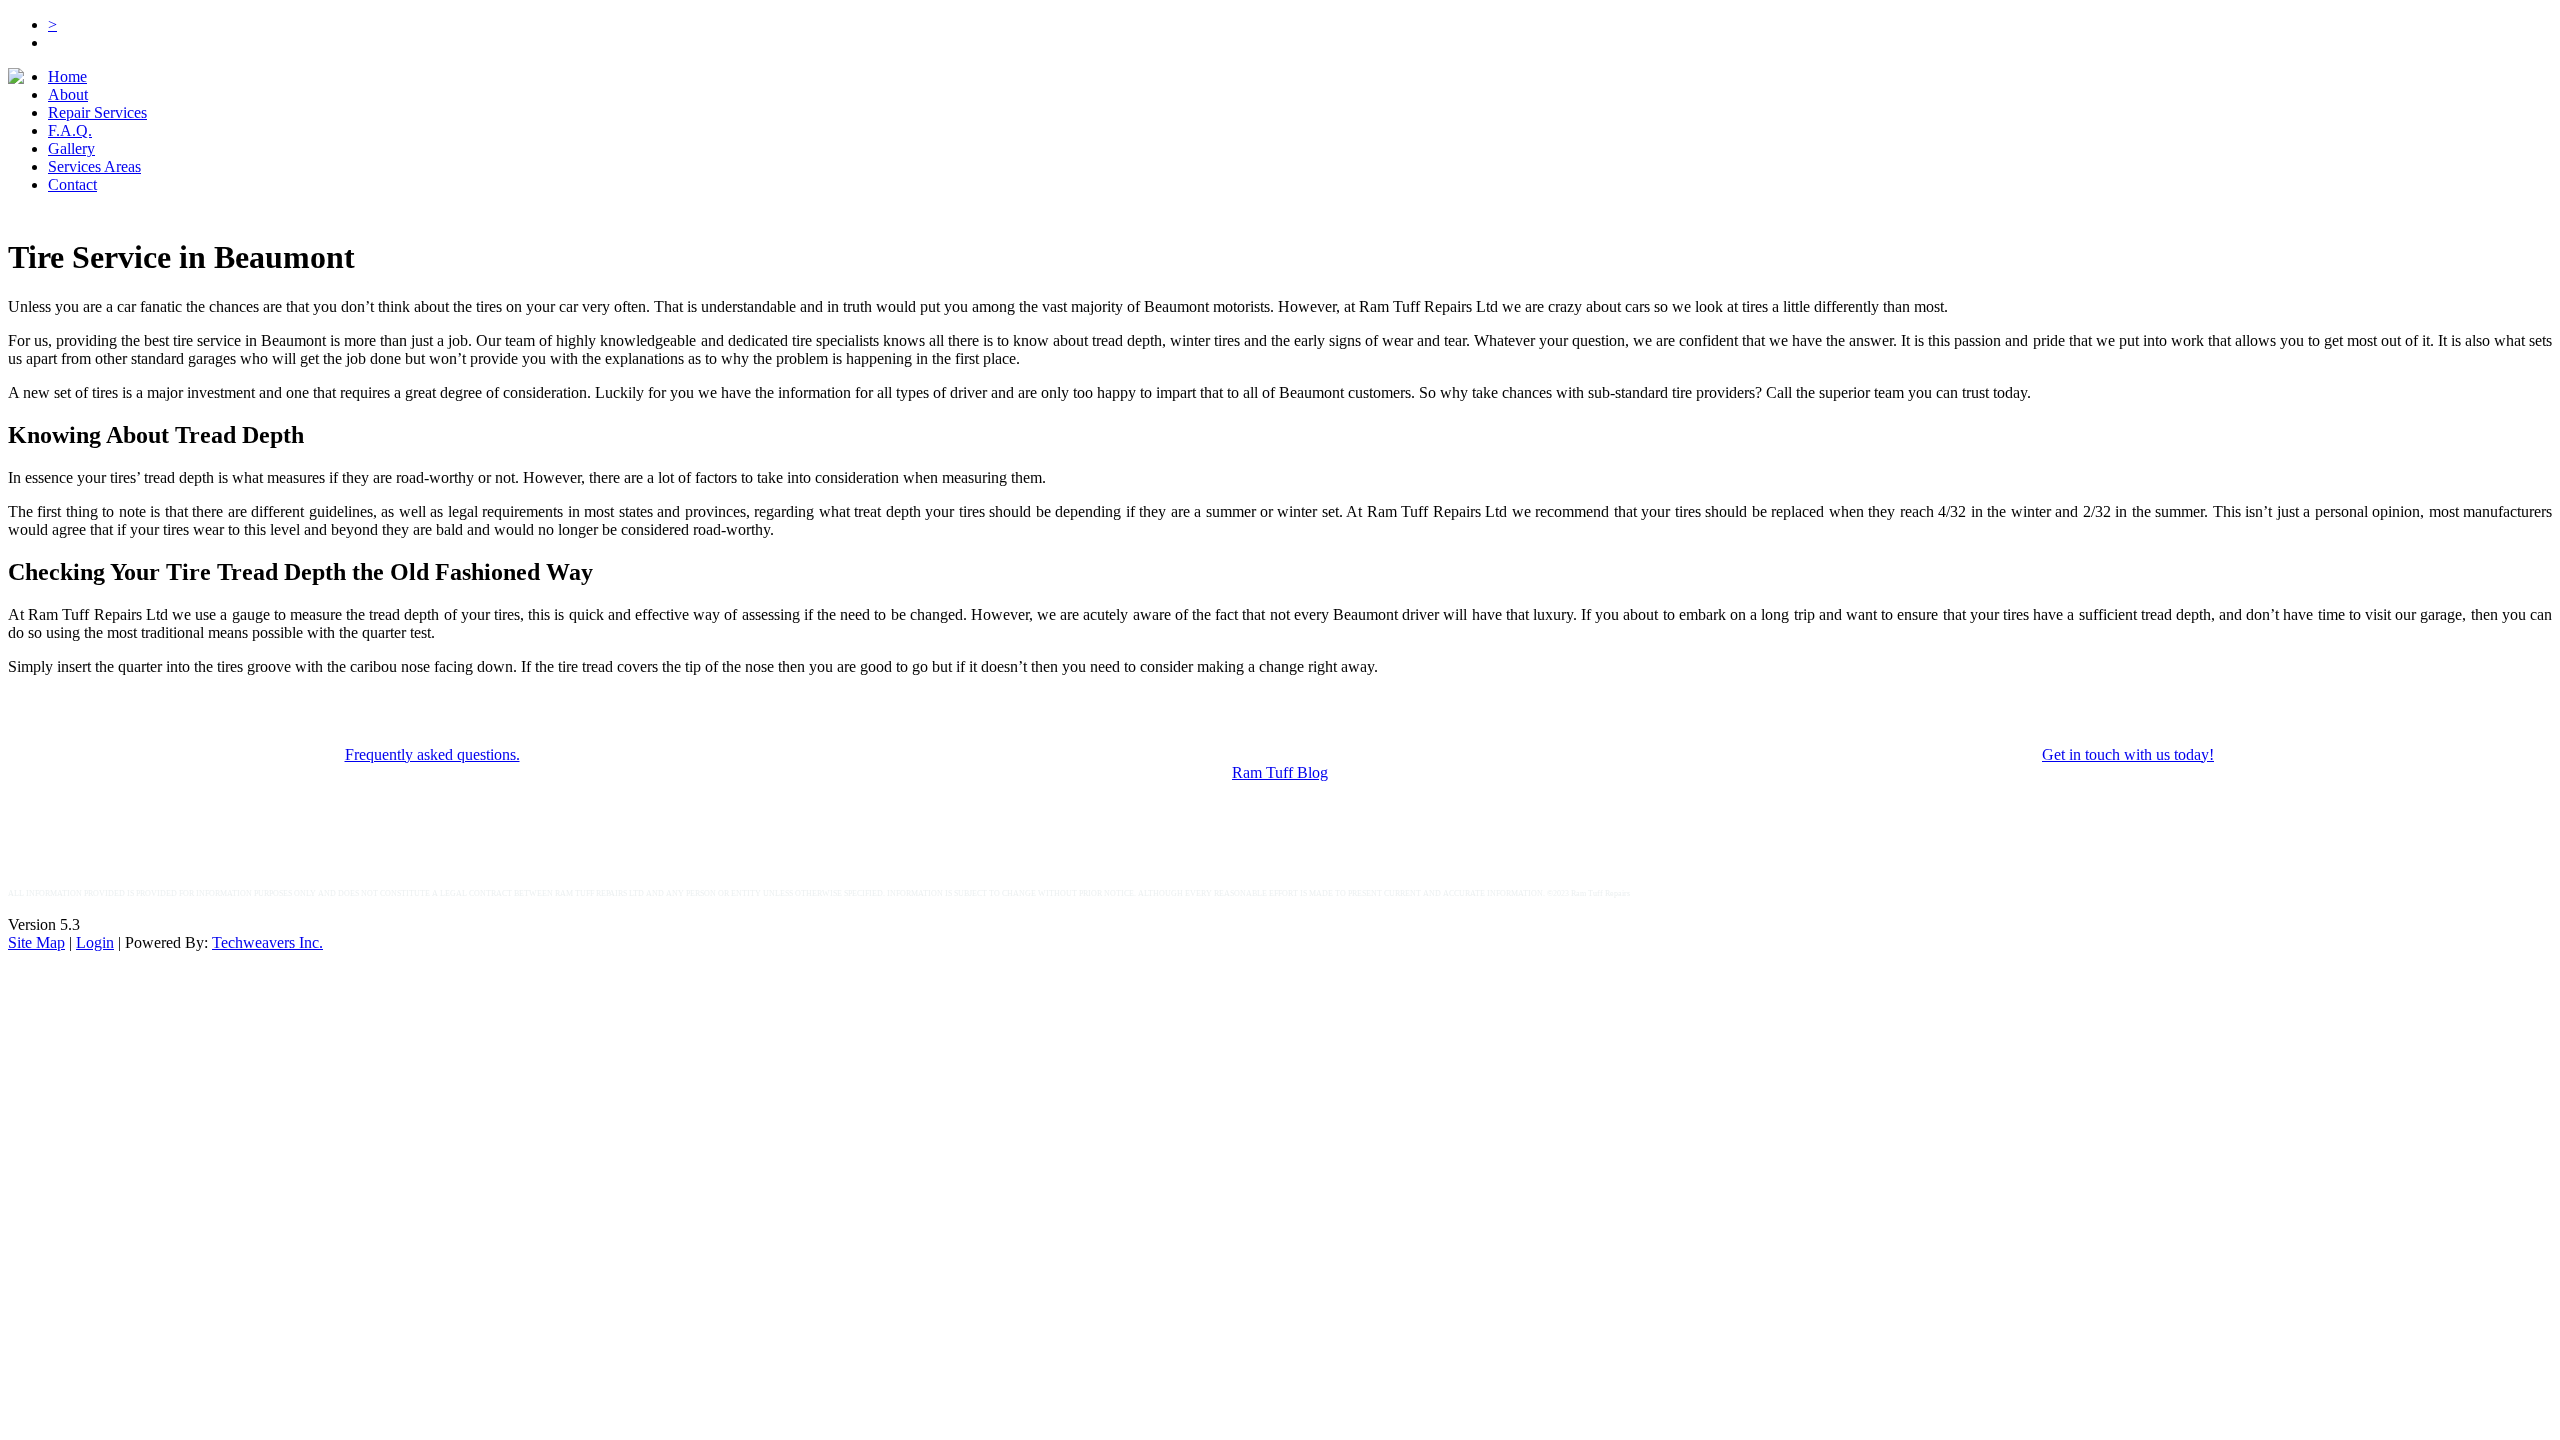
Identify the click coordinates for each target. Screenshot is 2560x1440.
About (68, 94)
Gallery (71, 148)
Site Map (36, 942)
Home (67, 76)
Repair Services (97, 112)
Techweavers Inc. (267, 942)
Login (95, 942)
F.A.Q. (70, 130)
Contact (72, 184)
